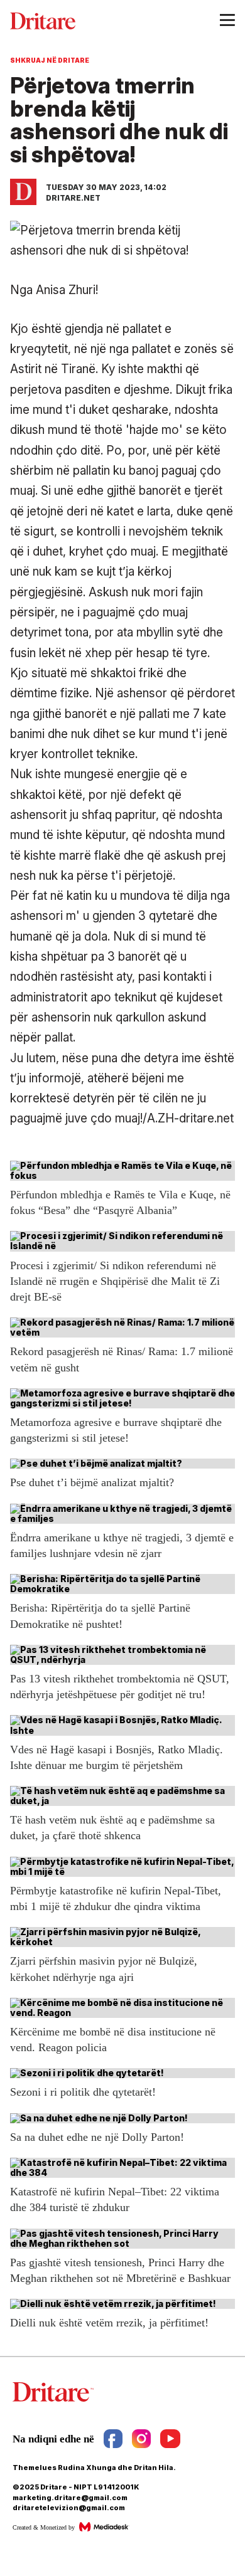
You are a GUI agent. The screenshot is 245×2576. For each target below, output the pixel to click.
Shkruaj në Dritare (50, 60)
